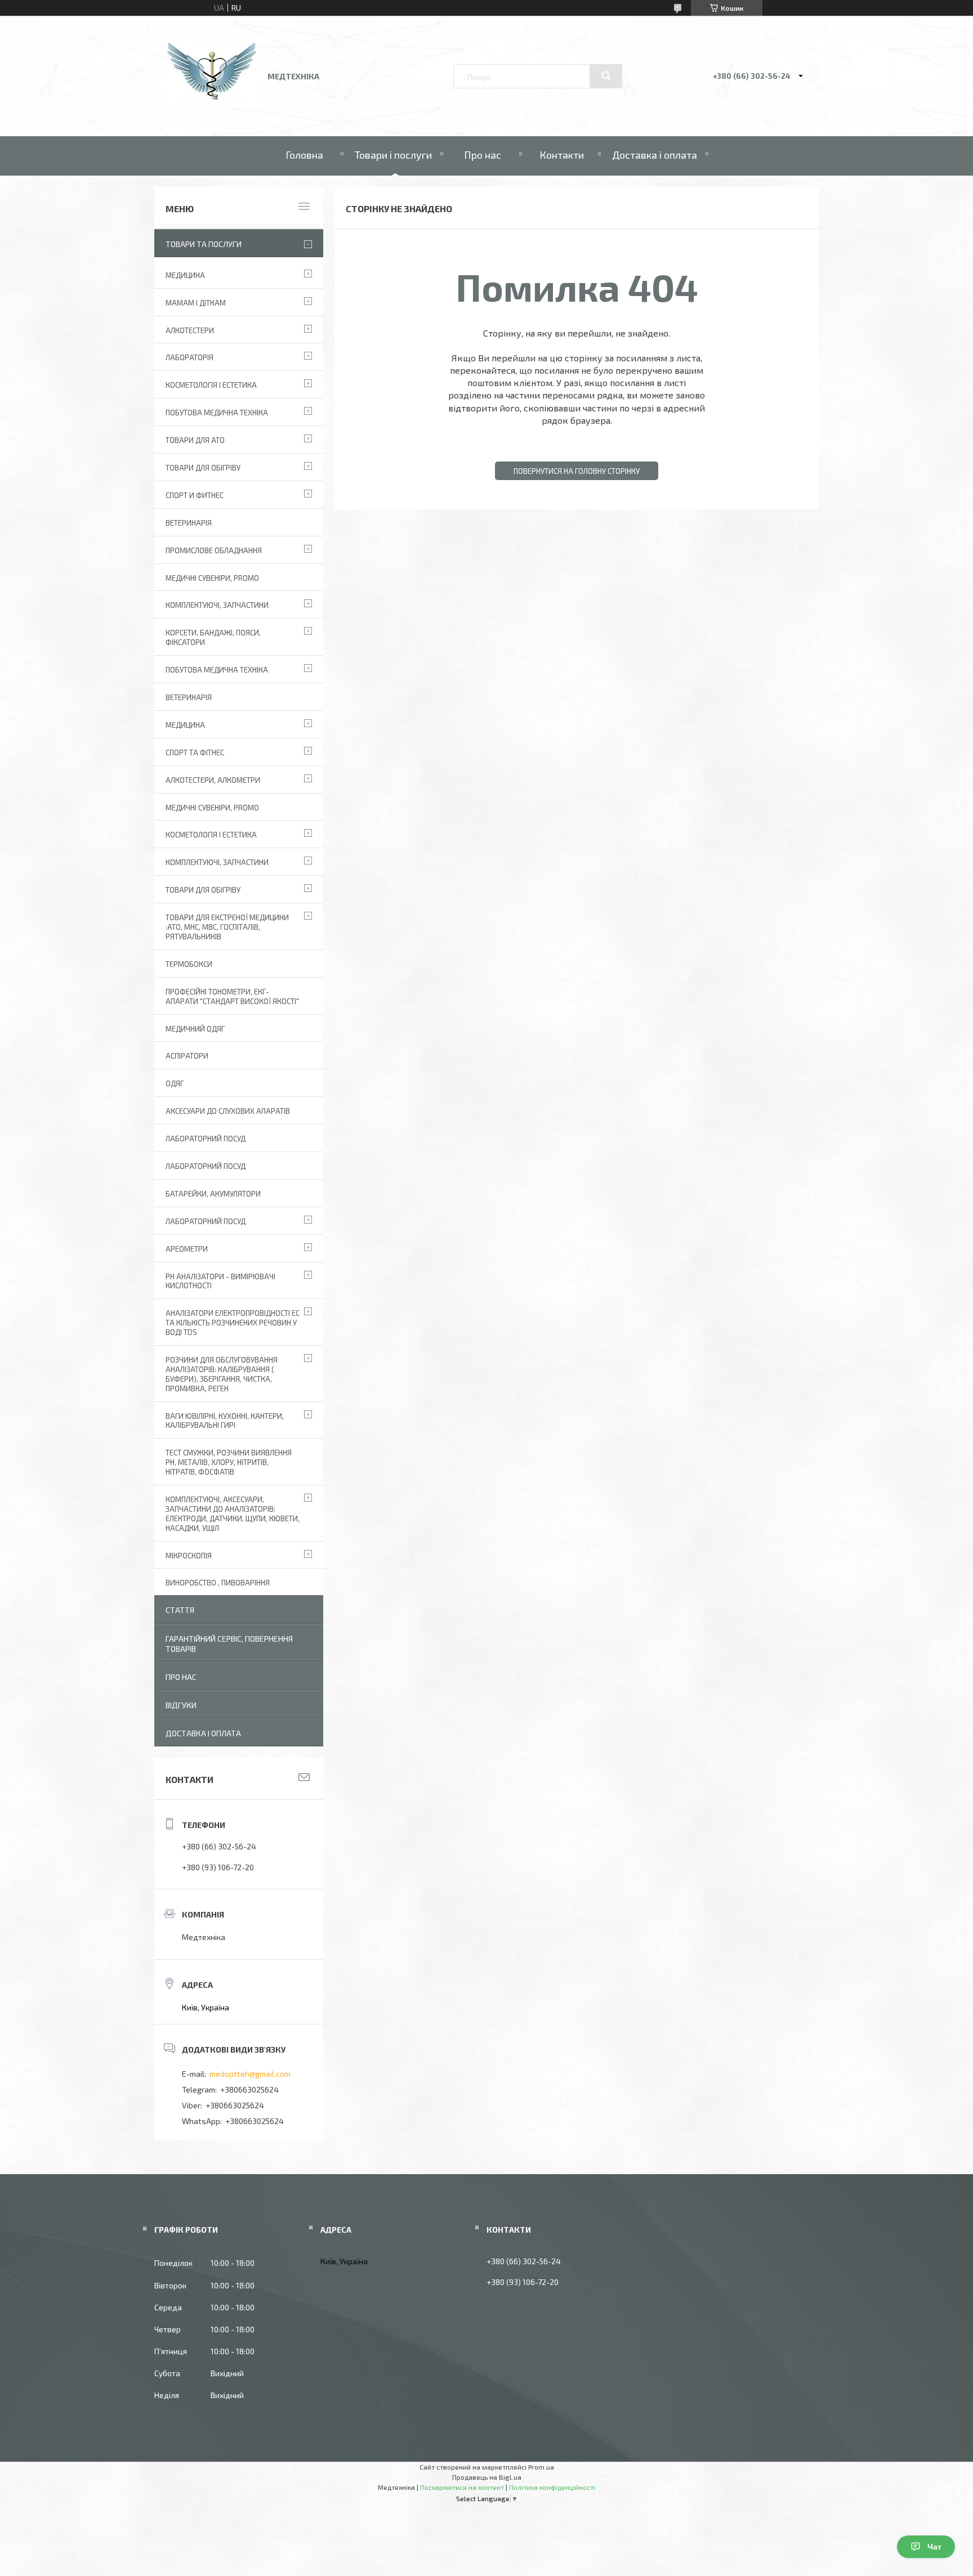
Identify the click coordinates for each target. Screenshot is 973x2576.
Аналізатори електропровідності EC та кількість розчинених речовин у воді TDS (233, 1323)
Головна (304, 155)
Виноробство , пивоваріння (218, 1583)
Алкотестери (190, 330)
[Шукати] (606, 76)
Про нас (483, 155)
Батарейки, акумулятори (213, 1194)
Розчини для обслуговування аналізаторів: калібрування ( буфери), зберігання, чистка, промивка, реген (222, 1374)
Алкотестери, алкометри (213, 780)
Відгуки (181, 1705)
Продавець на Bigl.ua (487, 2477)
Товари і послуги (393, 155)
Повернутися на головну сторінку (577, 471)
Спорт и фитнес (195, 495)
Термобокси (189, 964)
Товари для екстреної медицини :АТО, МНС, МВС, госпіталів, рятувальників (227, 927)
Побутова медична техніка (217, 413)
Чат (934, 2547)
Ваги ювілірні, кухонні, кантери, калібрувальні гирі (225, 1421)
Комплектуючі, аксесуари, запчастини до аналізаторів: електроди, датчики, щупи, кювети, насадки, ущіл (233, 1514)
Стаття (180, 1610)
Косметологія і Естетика (211, 385)
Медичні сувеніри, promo (212, 578)
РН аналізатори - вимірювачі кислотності (220, 1281)
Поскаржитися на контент (462, 2487)
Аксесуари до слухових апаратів (228, 1111)
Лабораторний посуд (206, 1221)
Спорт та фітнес (195, 752)
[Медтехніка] (212, 104)
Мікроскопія (189, 1556)
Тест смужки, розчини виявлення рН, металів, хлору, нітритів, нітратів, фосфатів (229, 1462)
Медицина (185, 275)
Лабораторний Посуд (206, 1139)
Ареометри (187, 1249)
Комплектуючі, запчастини (217, 605)
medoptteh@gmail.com (250, 2074)
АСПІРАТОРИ (187, 1056)
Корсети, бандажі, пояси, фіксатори (213, 637)
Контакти (562, 155)
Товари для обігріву (203, 468)
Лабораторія (189, 357)
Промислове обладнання (214, 550)
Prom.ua (541, 2467)
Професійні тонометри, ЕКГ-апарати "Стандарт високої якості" (232, 996)
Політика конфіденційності (552, 2487)
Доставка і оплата (655, 155)
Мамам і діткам (196, 303)
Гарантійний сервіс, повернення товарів (229, 1644)
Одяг (175, 1083)
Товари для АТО (195, 440)
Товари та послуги (204, 244)
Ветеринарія (189, 523)
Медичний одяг (195, 1029)
